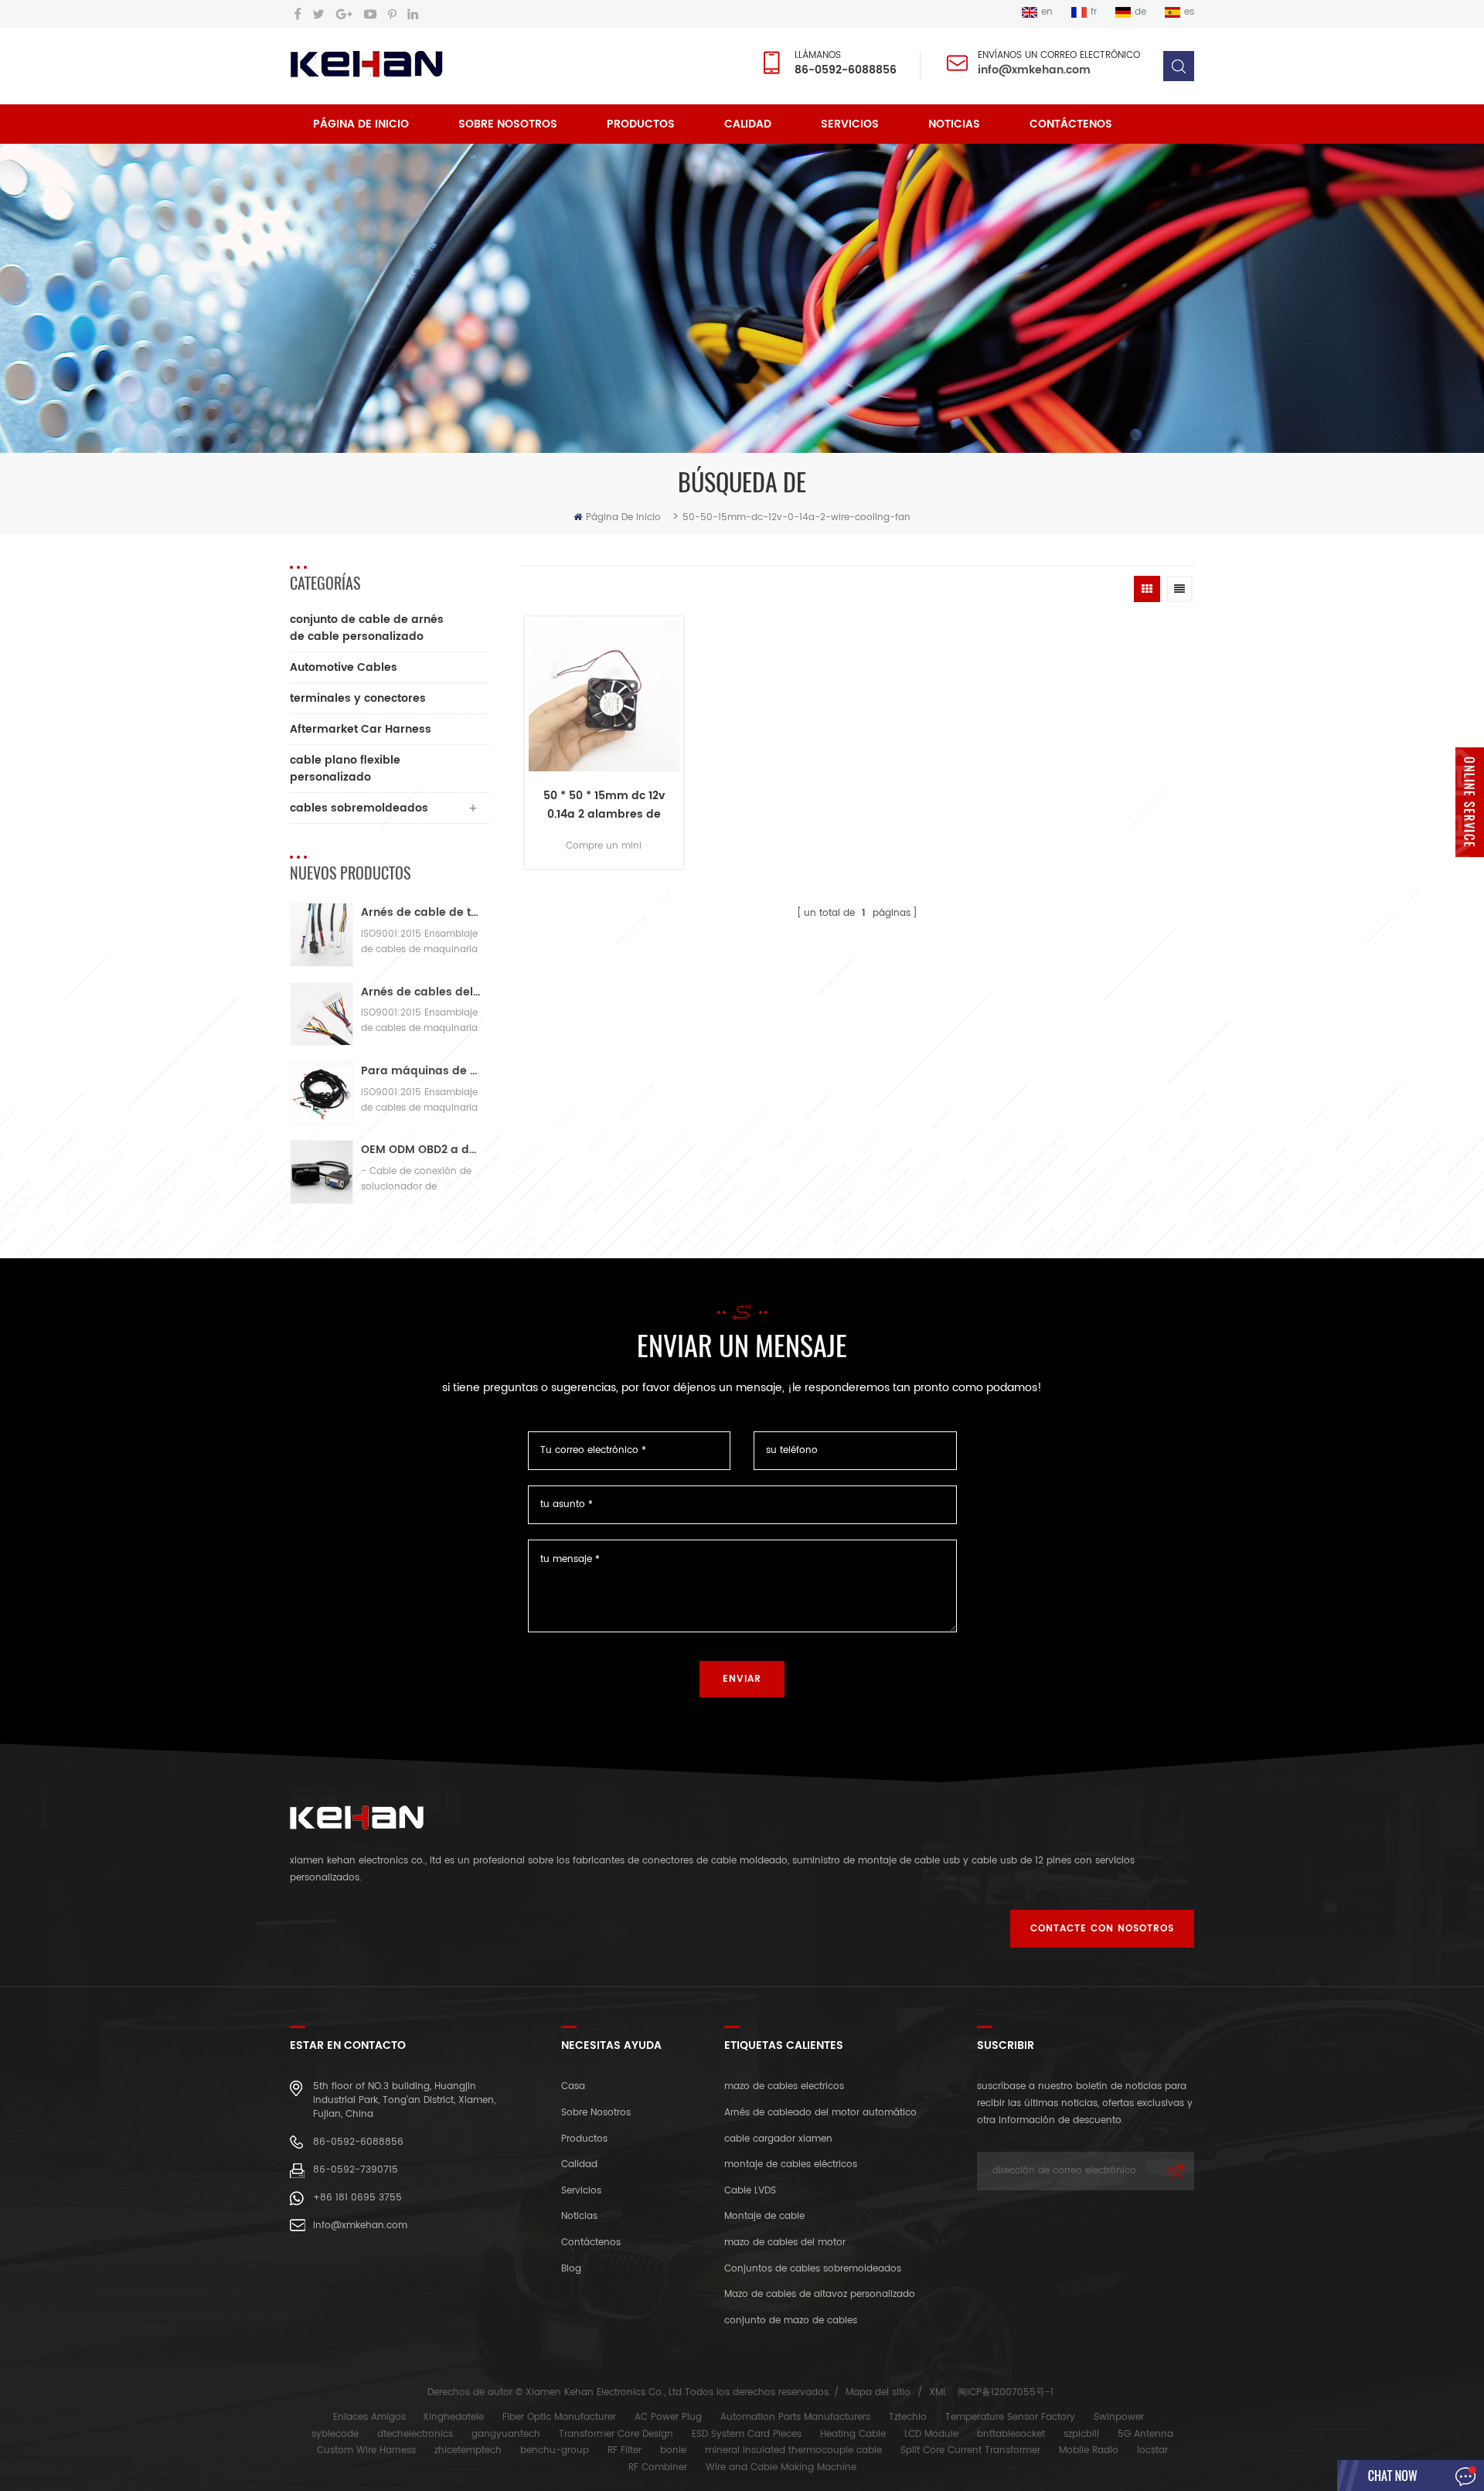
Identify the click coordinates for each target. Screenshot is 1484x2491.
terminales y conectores (358, 698)
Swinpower (1119, 2417)
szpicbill (1081, 2434)
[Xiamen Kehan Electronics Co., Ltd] (366, 65)
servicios (850, 124)
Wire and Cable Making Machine (781, 2467)
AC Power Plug (668, 2417)
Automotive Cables (344, 667)
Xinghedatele (453, 2417)
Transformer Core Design (616, 2434)
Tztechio (908, 2417)
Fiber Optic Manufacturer (559, 2417)
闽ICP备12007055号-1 (1006, 2392)
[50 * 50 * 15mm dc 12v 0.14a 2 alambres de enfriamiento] (604, 696)
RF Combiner (658, 2467)
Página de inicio (361, 124)
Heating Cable (853, 2434)
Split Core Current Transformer (970, 2450)
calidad (748, 124)
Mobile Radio (1089, 2450)
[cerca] (1470, 867)
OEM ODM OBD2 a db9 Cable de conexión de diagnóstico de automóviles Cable (421, 1150)
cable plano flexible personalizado (345, 769)
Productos (641, 124)
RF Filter (625, 2450)
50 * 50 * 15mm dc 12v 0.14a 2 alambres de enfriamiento (604, 805)
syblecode (335, 2434)
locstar (1152, 2450)
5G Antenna (1145, 2434)
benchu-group (555, 2450)
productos (584, 2139)
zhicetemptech (468, 2450)
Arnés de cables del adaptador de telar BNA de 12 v (421, 992)
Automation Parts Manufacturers (795, 2417)
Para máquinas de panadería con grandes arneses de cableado (421, 1071)
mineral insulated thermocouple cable (793, 2450)
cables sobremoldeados (359, 808)
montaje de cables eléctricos (791, 2164)
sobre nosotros (508, 124)
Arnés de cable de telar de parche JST (421, 912)
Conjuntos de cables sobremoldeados (813, 2269)
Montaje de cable (764, 2216)
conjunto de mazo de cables (791, 2321)
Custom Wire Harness (366, 2450)
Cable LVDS (750, 2191)
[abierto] (1470, 802)
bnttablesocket (1011, 2434)
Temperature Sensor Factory (1010, 2417)
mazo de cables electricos (784, 2086)
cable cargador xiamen (778, 2139)
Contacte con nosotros (1102, 1929)
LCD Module (931, 2434)
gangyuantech (506, 2434)
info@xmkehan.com (1034, 70)
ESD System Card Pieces (747, 2434)
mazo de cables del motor (785, 2243)
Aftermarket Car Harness (361, 729)
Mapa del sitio (878, 2392)
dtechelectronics (415, 2434)
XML (938, 2392)
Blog (571, 2269)
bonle (673, 2450)
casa (573, 2086)
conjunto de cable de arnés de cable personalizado (367, 628)
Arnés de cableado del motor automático (820, 2113)
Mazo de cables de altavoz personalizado (820, 2294)
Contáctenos (1071, 124)
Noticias (954, 124)
